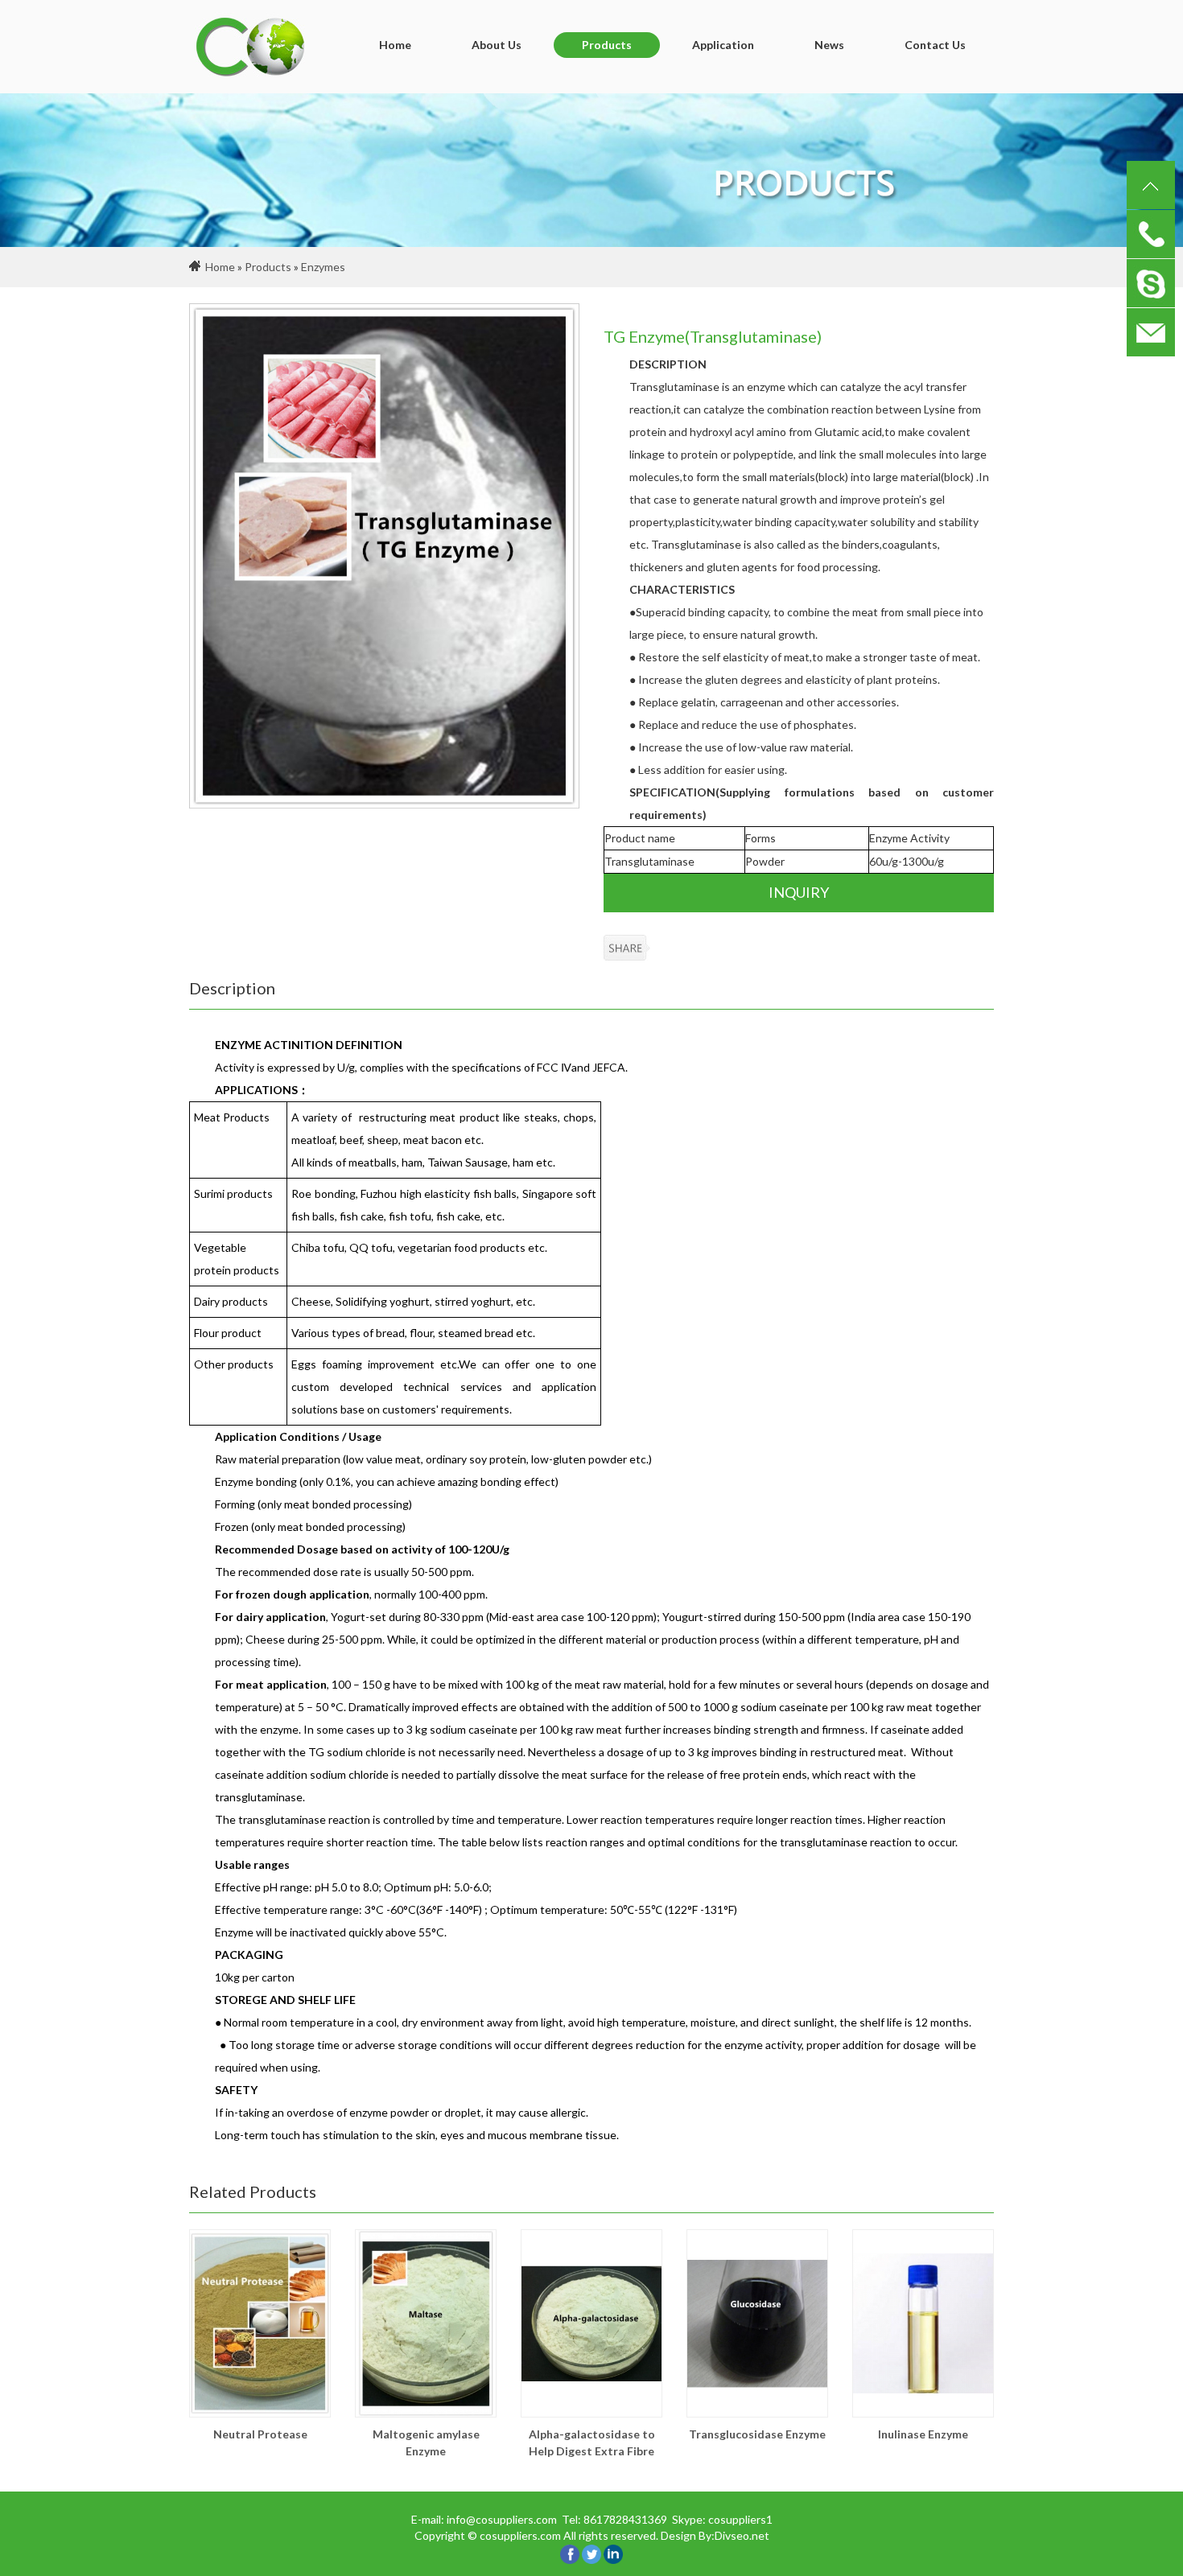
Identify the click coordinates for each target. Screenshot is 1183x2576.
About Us (497, 45)
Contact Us (935, 45)
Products (607, 45)
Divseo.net (742, 2535)
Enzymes (323, 267)
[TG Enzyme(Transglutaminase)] (384, 556)
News (829, 45)
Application (723, 45)
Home (395, 45)
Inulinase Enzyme (923, 2434)
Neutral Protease (260, 2434)
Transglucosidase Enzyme (757, 2434)
